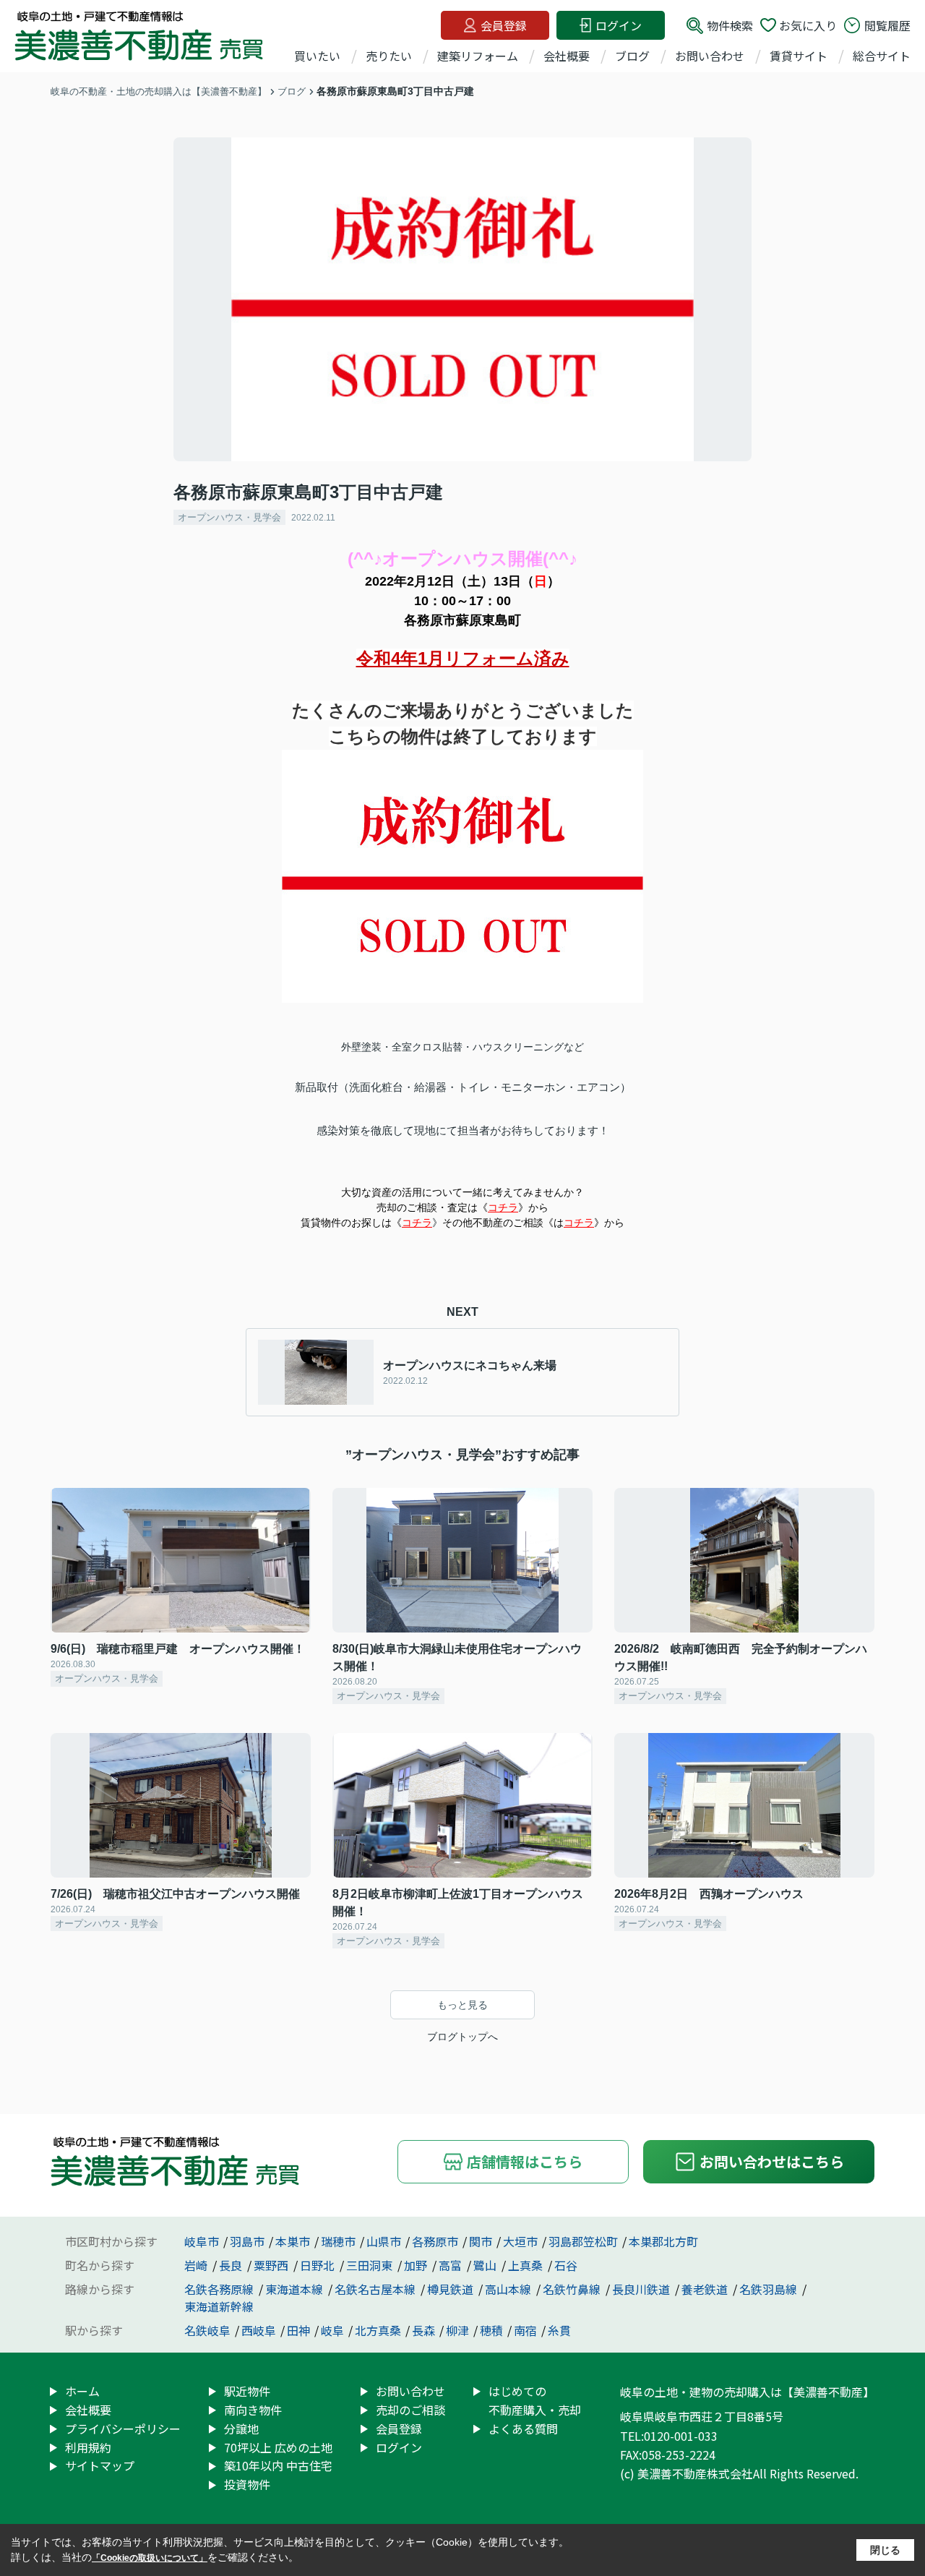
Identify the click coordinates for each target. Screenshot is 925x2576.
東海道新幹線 (219, 2306)
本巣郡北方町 (663, 2241)
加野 (417, 2265)
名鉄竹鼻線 (573, 2289)
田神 (298, 2330)
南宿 (525, 2330)
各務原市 (435, 2241)
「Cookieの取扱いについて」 (150, 2558)
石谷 (566, 2265)
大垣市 (520, 2241)
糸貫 (559, 2330)
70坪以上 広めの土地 (278, 2447)
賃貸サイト (799, 56)
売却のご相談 (410, 2410)
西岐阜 (259, 2330)
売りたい (389, 56)
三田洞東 (371, 2265)
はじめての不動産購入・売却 (535, 2400)
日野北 (319, 2265)
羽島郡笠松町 (583, 2241)
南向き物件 (253, 2410)
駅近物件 (247, 2391)
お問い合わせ (710, 56)
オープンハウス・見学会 (229, 517)
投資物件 (247, 2484)
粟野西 (272, 2265)
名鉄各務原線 (220, 2289)
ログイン (619, 25)
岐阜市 (202, 2241)
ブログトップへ (462, 2037)
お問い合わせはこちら (772, 2161)
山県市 (384, 2241)
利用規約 (88, 2447)
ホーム (82, 2391)
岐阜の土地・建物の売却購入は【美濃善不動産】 (747, 2392)
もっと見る (462, 2005)
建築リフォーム (478, 56)
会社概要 (567, 56)
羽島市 (247, 2241)
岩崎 (197, 2265)
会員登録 (504, 25)
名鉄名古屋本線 (377, 2289)
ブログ (632, 56)
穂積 (491, 2330)
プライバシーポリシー (123, 2429)
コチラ (503, 1207)
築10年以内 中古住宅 (278, 2465)
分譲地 (241, 2429)
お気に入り (808, 25)
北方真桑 (378, 2330)
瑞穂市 (338, 2241)
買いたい (317, 56)
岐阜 (332, 2330)
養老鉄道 (706, 2289)
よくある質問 (523, 2429)
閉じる (885, 2550)
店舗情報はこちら (525, 2161)
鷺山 (486, 2265)
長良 (232, 2265)
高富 (452, 2265)
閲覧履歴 (887, 25)
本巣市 (293, 2241)
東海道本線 (296, 2289)
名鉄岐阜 (207, 2330)
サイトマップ (100, 2465)
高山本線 (509, 2289)
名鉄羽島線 (770, 2289)
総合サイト (882, 56)
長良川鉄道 (642, 2289)
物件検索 (730, 25)
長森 (423, 2330)
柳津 (457, 2330)
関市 (481, 2241)
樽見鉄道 (452, 2289)
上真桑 (527, 2265)
